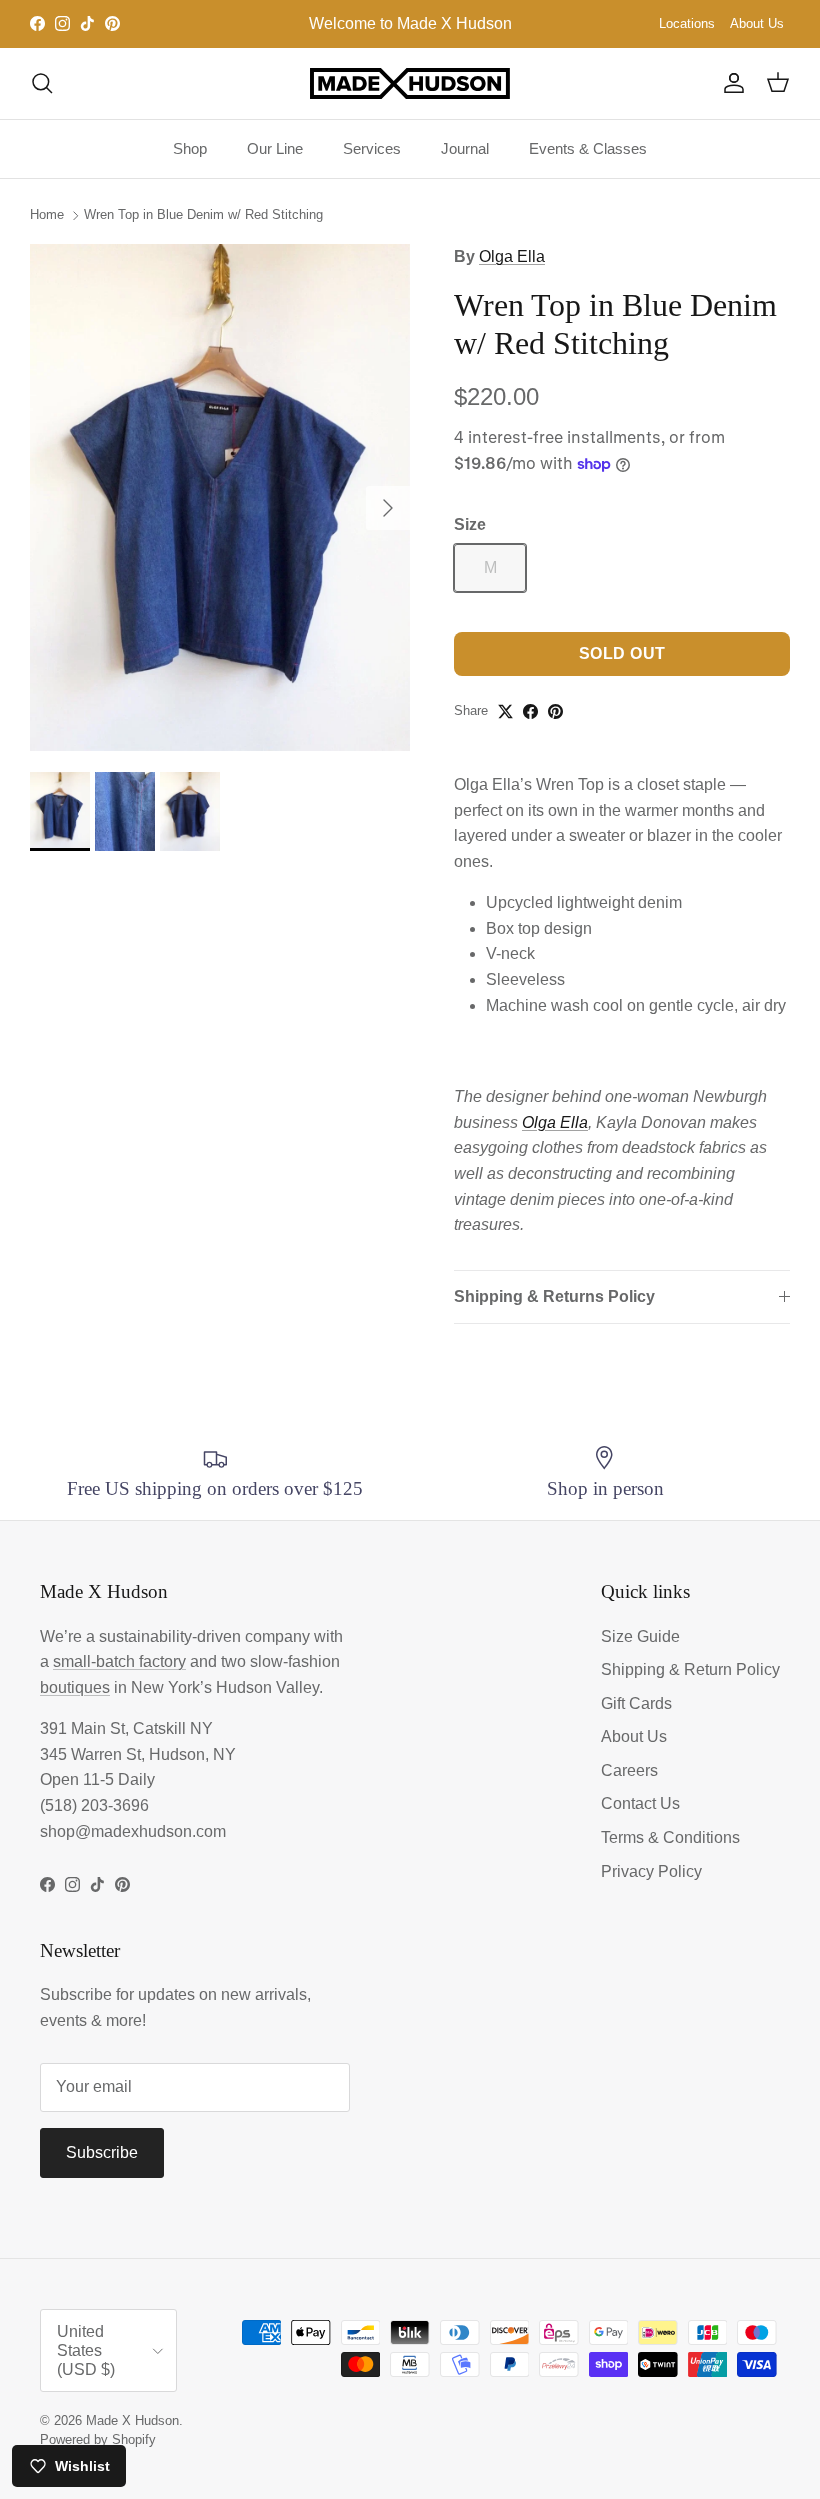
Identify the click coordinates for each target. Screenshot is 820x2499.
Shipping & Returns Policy (554, 1296)
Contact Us (640, 1803)
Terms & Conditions (670, 1837)
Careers (629, 1770)
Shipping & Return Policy (690, 1669)
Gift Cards (636, 1703)
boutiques (75, 1687)
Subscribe (102, 2152)
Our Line (275, 148)
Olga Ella (512, 256)
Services (372, 148)
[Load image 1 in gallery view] (220, 497)
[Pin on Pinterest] (555, 711)
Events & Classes (588, 148)
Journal (465, 148)
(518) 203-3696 (94, 1805)
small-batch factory (119, 1661)
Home (47, 214)
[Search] (42, 83)
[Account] (730, 83)
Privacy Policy (651, 1871)
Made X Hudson (132, 2420)
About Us (757, 23)
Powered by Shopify (98, 2439)
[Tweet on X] (505, 711)
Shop (190, 148)
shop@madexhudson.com (133, 1831)
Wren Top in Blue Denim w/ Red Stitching (203, 214)
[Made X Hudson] (410, 83)
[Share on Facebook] (530, 711)
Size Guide (640, 1636)
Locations (687, 23)
